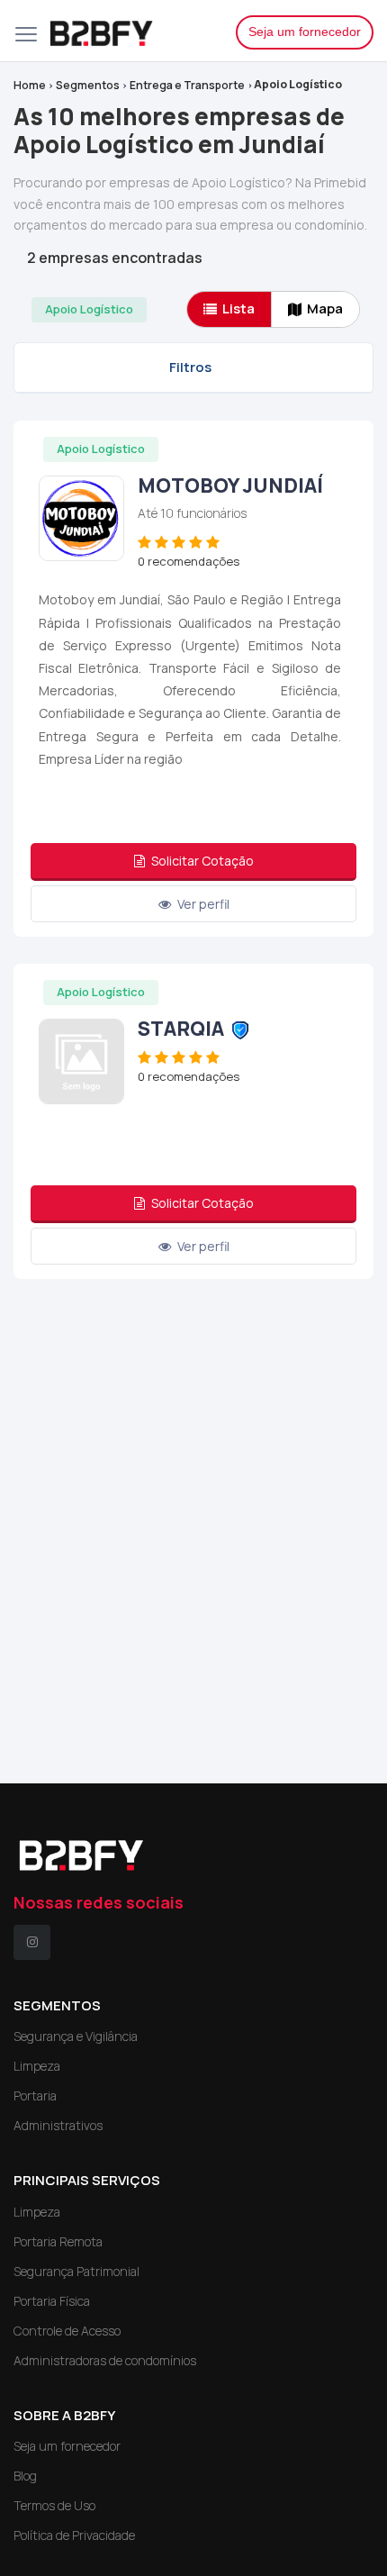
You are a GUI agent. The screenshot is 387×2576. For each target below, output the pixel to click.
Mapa (325, 308)
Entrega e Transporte (187, 85)
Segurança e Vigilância (76, 2036)
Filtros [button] (190, 367)
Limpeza (37, 2066)
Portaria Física (52, 2301)
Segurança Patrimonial (76, 2271)
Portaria (35, 2095)
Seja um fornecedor (305, 32)
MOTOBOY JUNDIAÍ (230, 485)
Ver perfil (202, 904)
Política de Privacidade (74, 2535)
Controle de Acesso (67, 2331)
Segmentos (88, 85)
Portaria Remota (58, 2241)
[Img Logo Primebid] (129, 31)
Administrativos (58, 2125)
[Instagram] (32, 1942)
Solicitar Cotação (201, 861)
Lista (238, 308)
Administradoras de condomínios (105, 2360)
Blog (25, 2476)
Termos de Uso (54, 2505)
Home (30, 85)
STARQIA (181, 1029)
